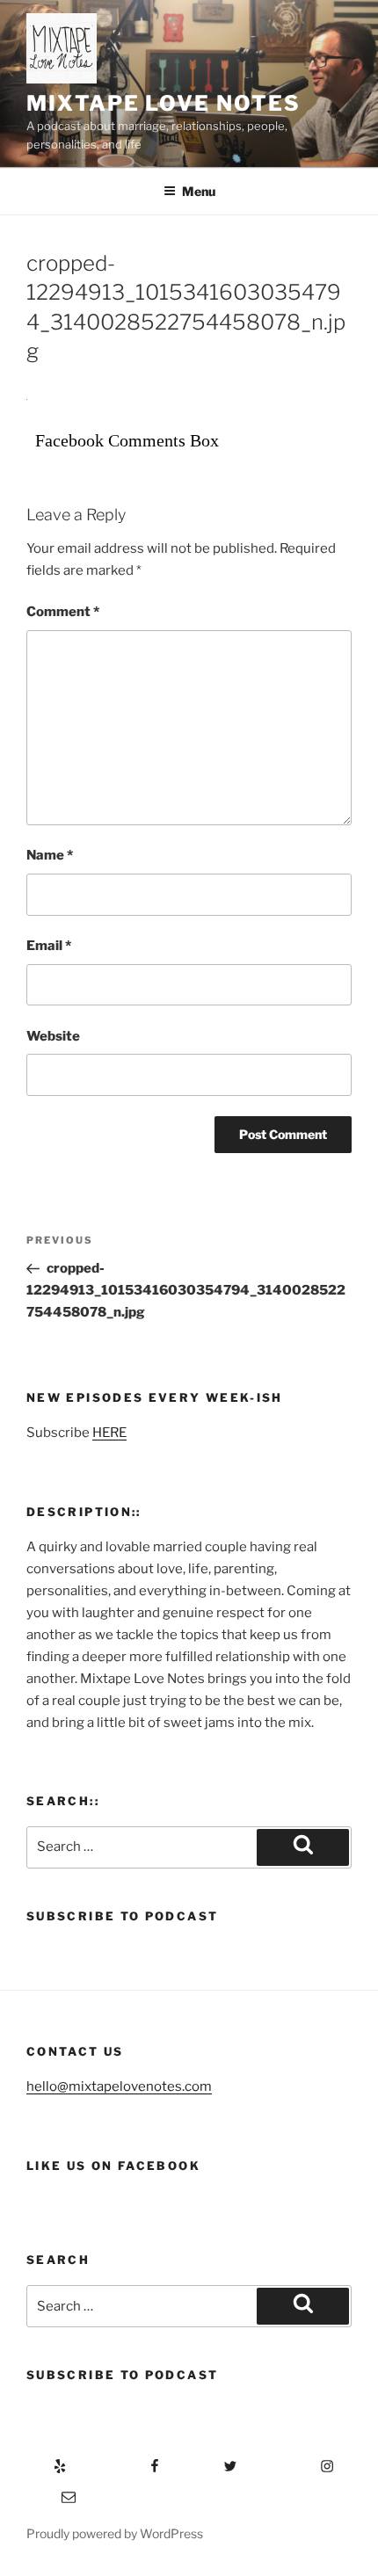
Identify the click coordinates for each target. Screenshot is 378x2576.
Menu (199, 191)
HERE (109, 1433)
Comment (63, 612)
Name (50, 855)
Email (49, 946)
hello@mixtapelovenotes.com (119, 2086)
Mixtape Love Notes (164, 103)
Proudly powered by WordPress (115, 2533)
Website (53, 1036)
